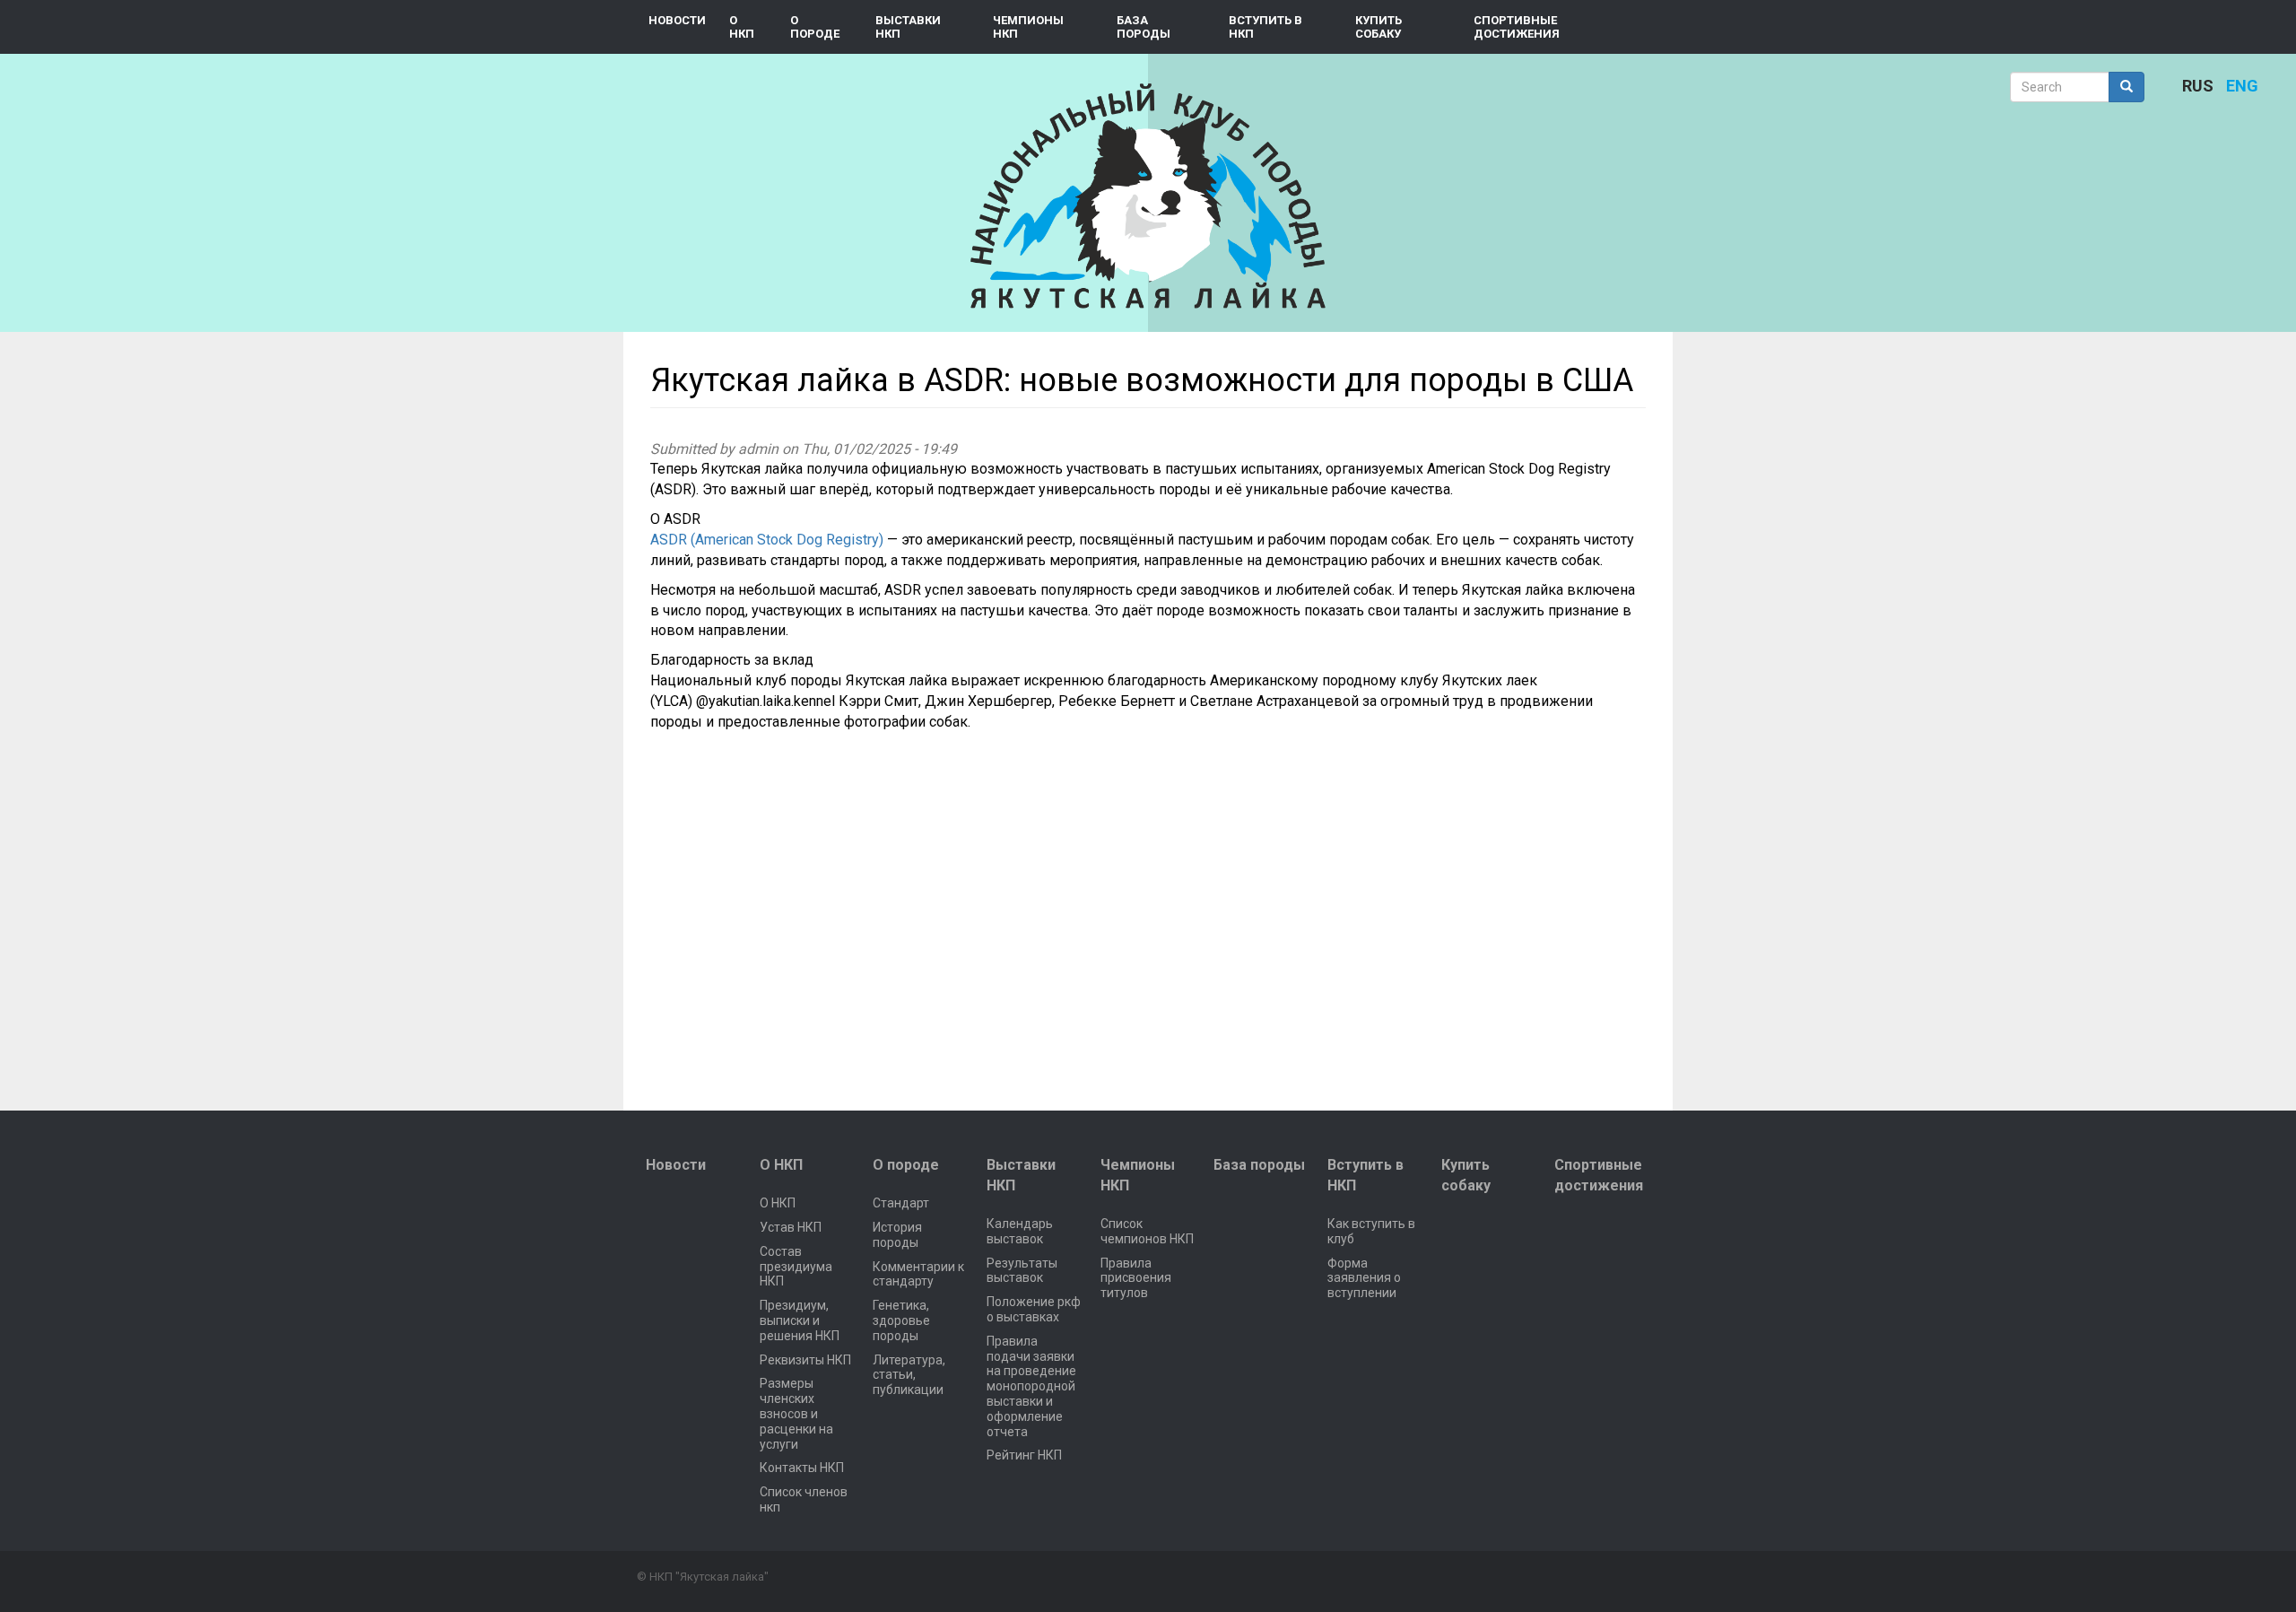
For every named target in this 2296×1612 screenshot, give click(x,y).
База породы (1144, 27)
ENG (2242, 86)
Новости (677, 20)
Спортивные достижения (1517, 27)
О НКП (742, 27)
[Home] (1148, 196)
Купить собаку (1378, 27)
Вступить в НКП (1265, 27)
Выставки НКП (908, 27)
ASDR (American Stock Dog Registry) (767, 540)
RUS (2198, 86)
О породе (815, 27)
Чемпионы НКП (1028, 27)
